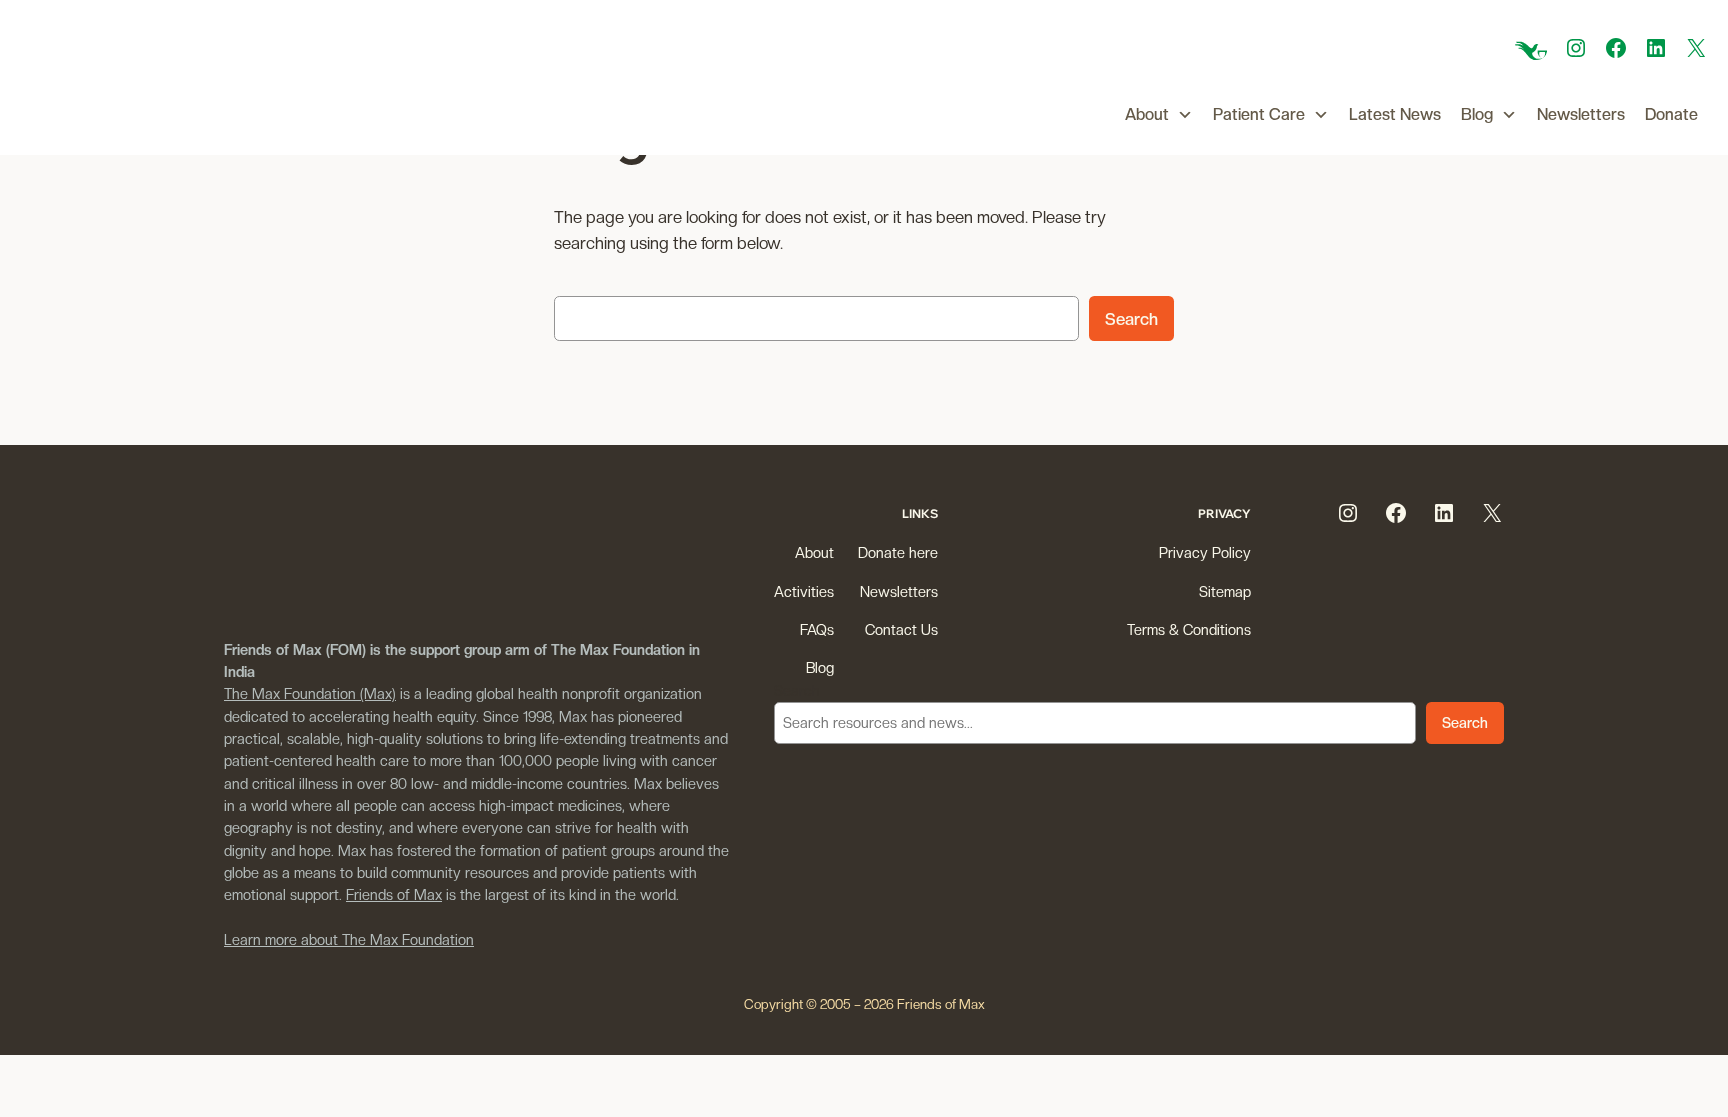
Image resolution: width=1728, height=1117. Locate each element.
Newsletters (1581, 114)
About (1147, 114)
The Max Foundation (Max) (310, 693)
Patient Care (1259, 114)
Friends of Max (394, 894)
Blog (1477, 114)
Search (1131, 319)
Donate (1671, 114)
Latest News (1395, 114)
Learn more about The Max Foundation (349, 939)
